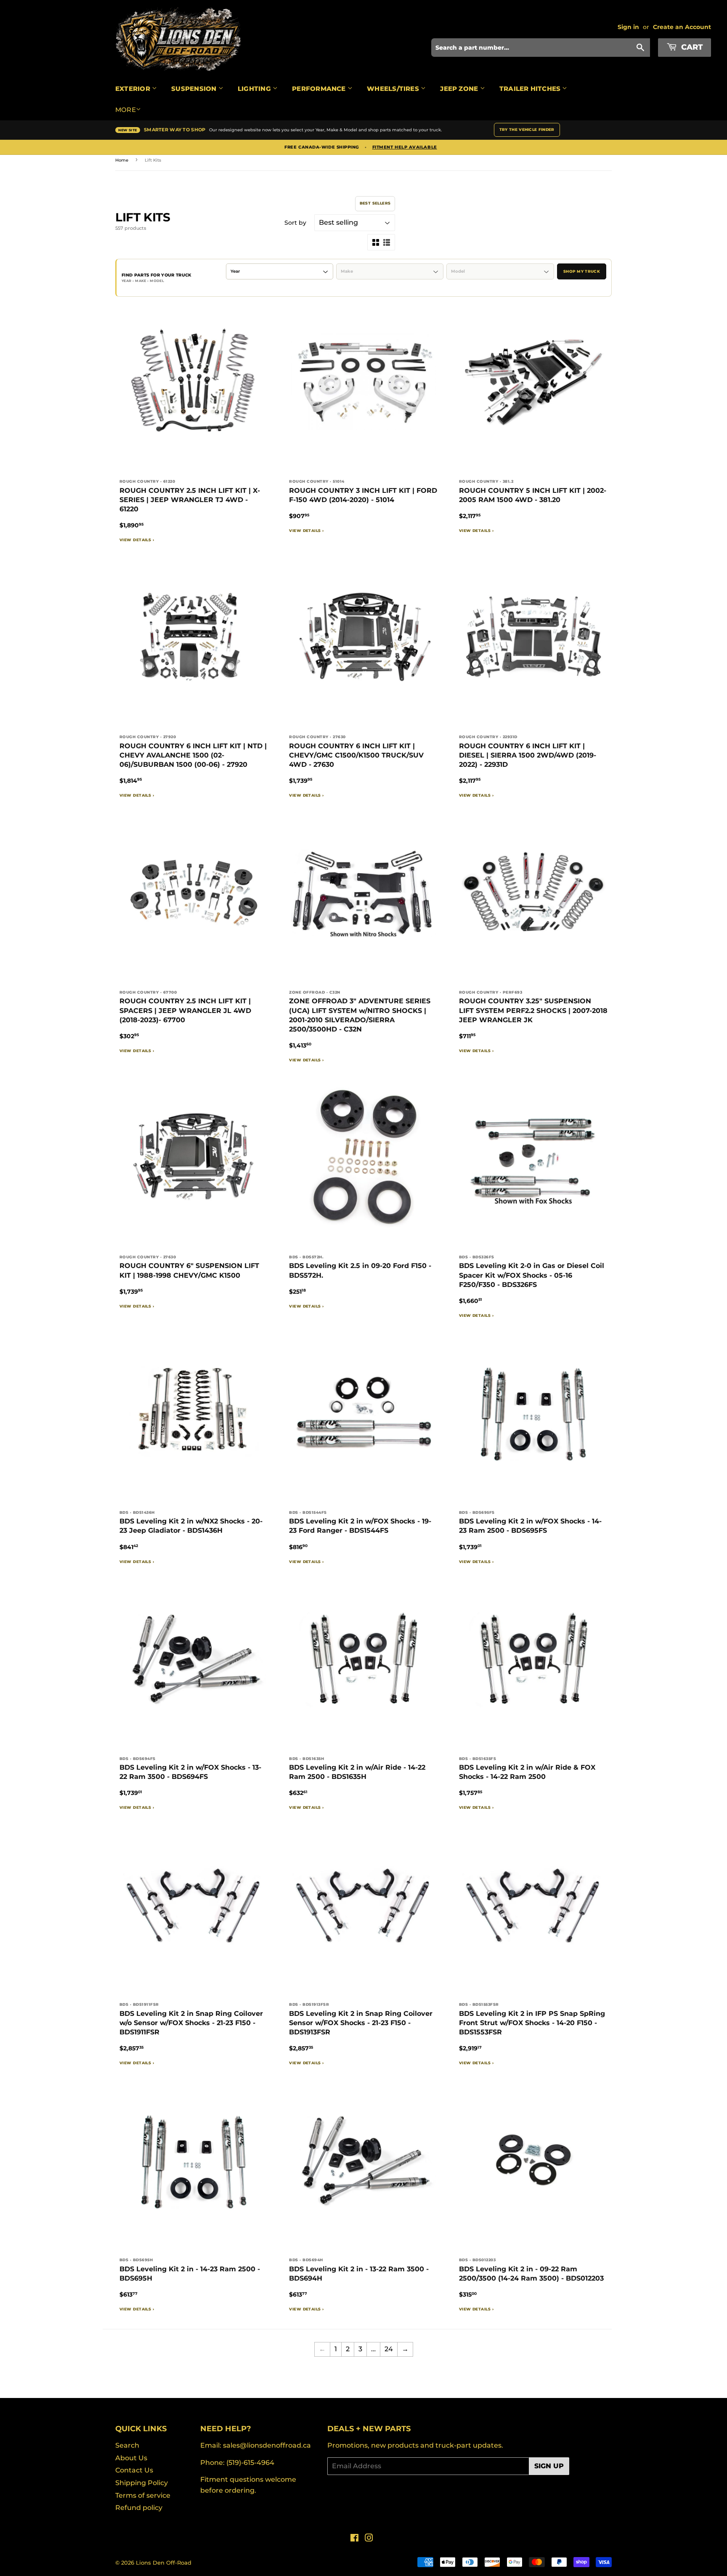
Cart (691, 47)
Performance (320, 89)
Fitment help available (405, 147)
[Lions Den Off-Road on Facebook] (354, 2539)
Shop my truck (582, 271)
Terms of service (143, 2495)
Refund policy (139, 2508)
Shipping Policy (142, 2483)
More (126, 110)
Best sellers (375, 203)
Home (122, 160)
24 (389, 2349)
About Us (131, 2458)
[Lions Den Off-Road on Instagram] (369, 2539)
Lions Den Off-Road (164, 2563)
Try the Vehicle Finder (527, 129)
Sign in (628, 27)
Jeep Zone (460, 89)
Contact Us (134, 2470)
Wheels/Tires (394, 89)
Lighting (255, 89)
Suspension (195, 89)
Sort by (295, 223)
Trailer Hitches (531, 89)
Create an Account (682, 27)
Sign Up (549, 2466)
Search (127, 2445)
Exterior (134, 89)
